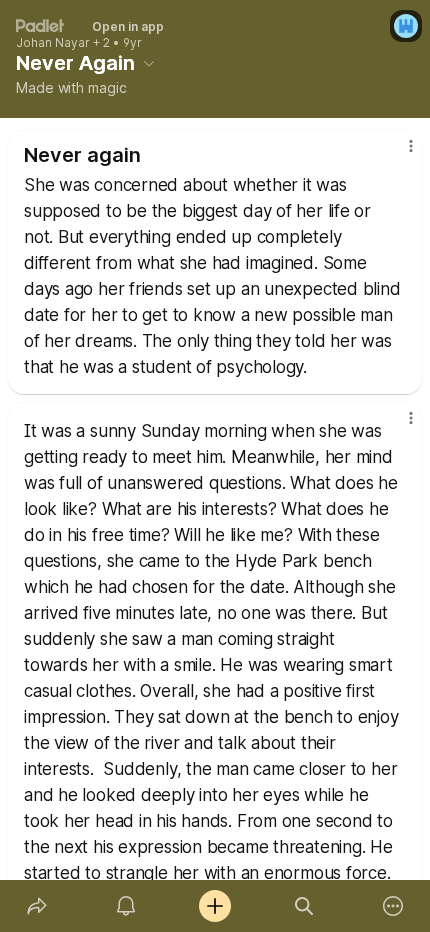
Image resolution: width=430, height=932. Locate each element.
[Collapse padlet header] (149, 63)
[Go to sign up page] (406, 26)
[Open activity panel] (125, 906)
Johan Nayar (53, 43)
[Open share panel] (36, 906)
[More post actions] (398, 154)
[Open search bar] (304, 906)
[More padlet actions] (393, 906)
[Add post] (214, 906)
